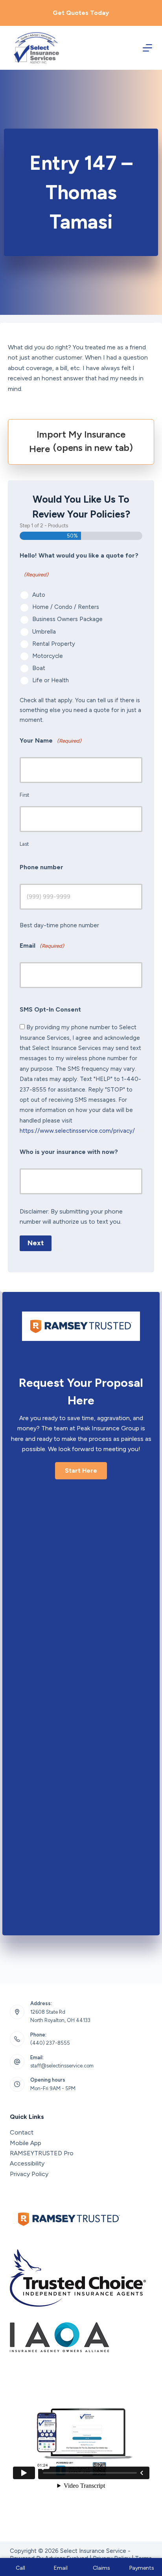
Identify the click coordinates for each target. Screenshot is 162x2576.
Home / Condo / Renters (66, 607)
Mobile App (26, 2143)
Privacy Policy (29, 2174)
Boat (39, 668)
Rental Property (54, 644)
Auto (39, 595)
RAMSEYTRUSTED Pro (42, 2153)
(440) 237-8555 (50, 2043)
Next (36, 1243)
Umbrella (44, 632)
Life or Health (51, 680)
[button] (81, 1471)
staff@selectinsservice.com (62, 2066)
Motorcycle (48, 656)
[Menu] (147, 48)
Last (24, 844)
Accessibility (27, 2163)
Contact (22, 2132)
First (24, 795)
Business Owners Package (67, 619)
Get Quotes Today (81, 13)
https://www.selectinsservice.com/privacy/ (77, 1131)
